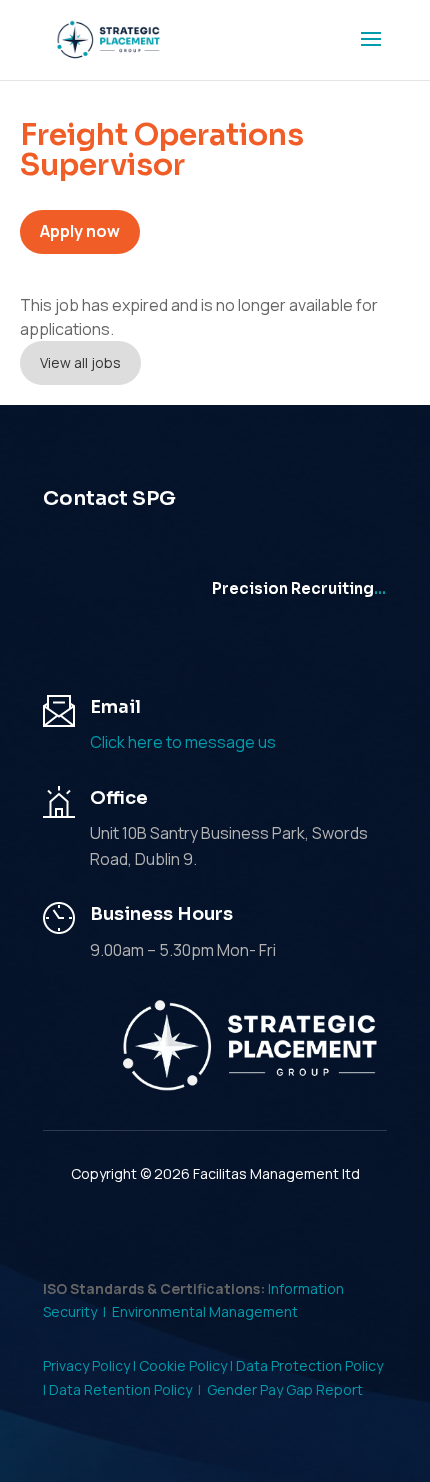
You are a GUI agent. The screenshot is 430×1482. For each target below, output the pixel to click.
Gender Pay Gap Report (285, 1389)
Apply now (80, 231)
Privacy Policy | (91, 1365)
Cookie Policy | (187, 1365)
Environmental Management (205, 1311)
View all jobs (80, 362)
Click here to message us (183, 742)
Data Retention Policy (120, 1389)
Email (115, 707)
